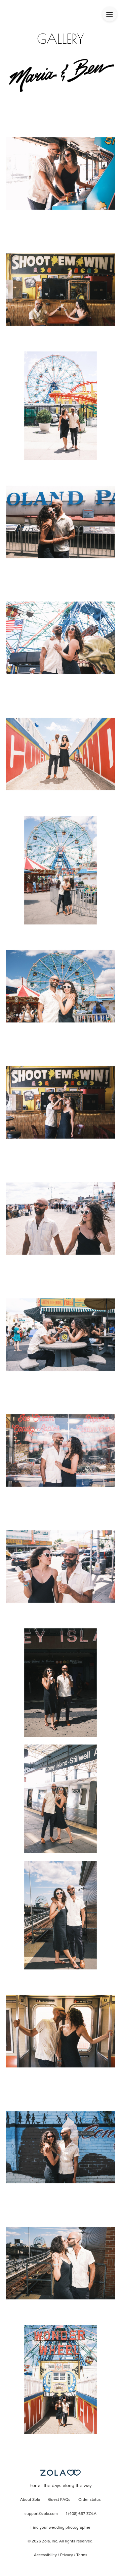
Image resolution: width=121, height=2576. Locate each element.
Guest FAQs (59, 2500)
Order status (90, 2500)
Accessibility (45, 2555)
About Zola (30, 2500)
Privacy (67, 2555)
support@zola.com (41, 2514)
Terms (82, 2555)
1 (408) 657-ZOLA (81, 2514)
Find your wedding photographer (61, 2528)
